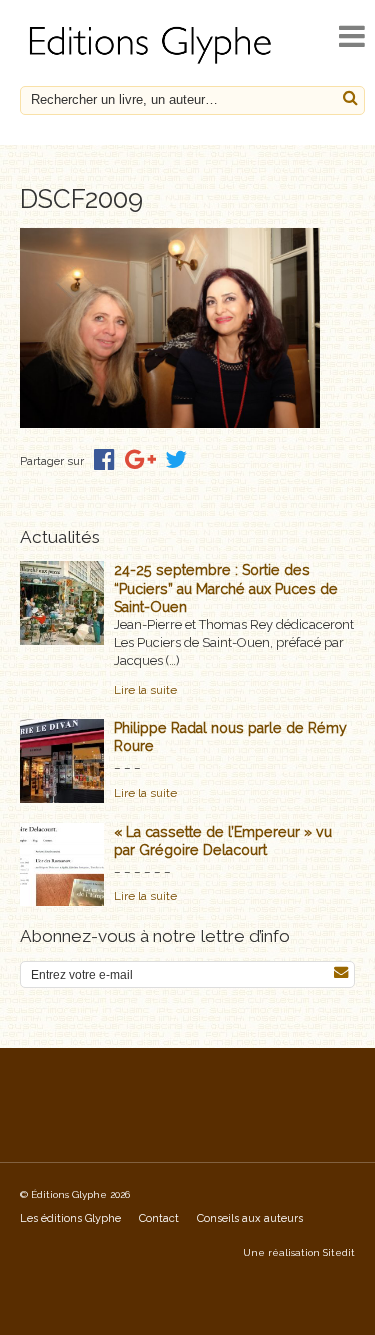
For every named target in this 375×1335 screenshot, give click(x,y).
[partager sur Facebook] (104, 459)
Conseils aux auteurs (250, 1218)
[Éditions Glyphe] (153, 63)
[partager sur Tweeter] (176, 459)
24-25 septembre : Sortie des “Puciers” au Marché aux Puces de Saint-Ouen (226, 588)
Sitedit (339, 1252)
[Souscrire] (341, 972)
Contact (159, 1218)
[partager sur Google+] (140, 459)
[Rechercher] (350, 98)
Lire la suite (145, 690)
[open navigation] (352, 36)
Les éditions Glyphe (70, 1218)
